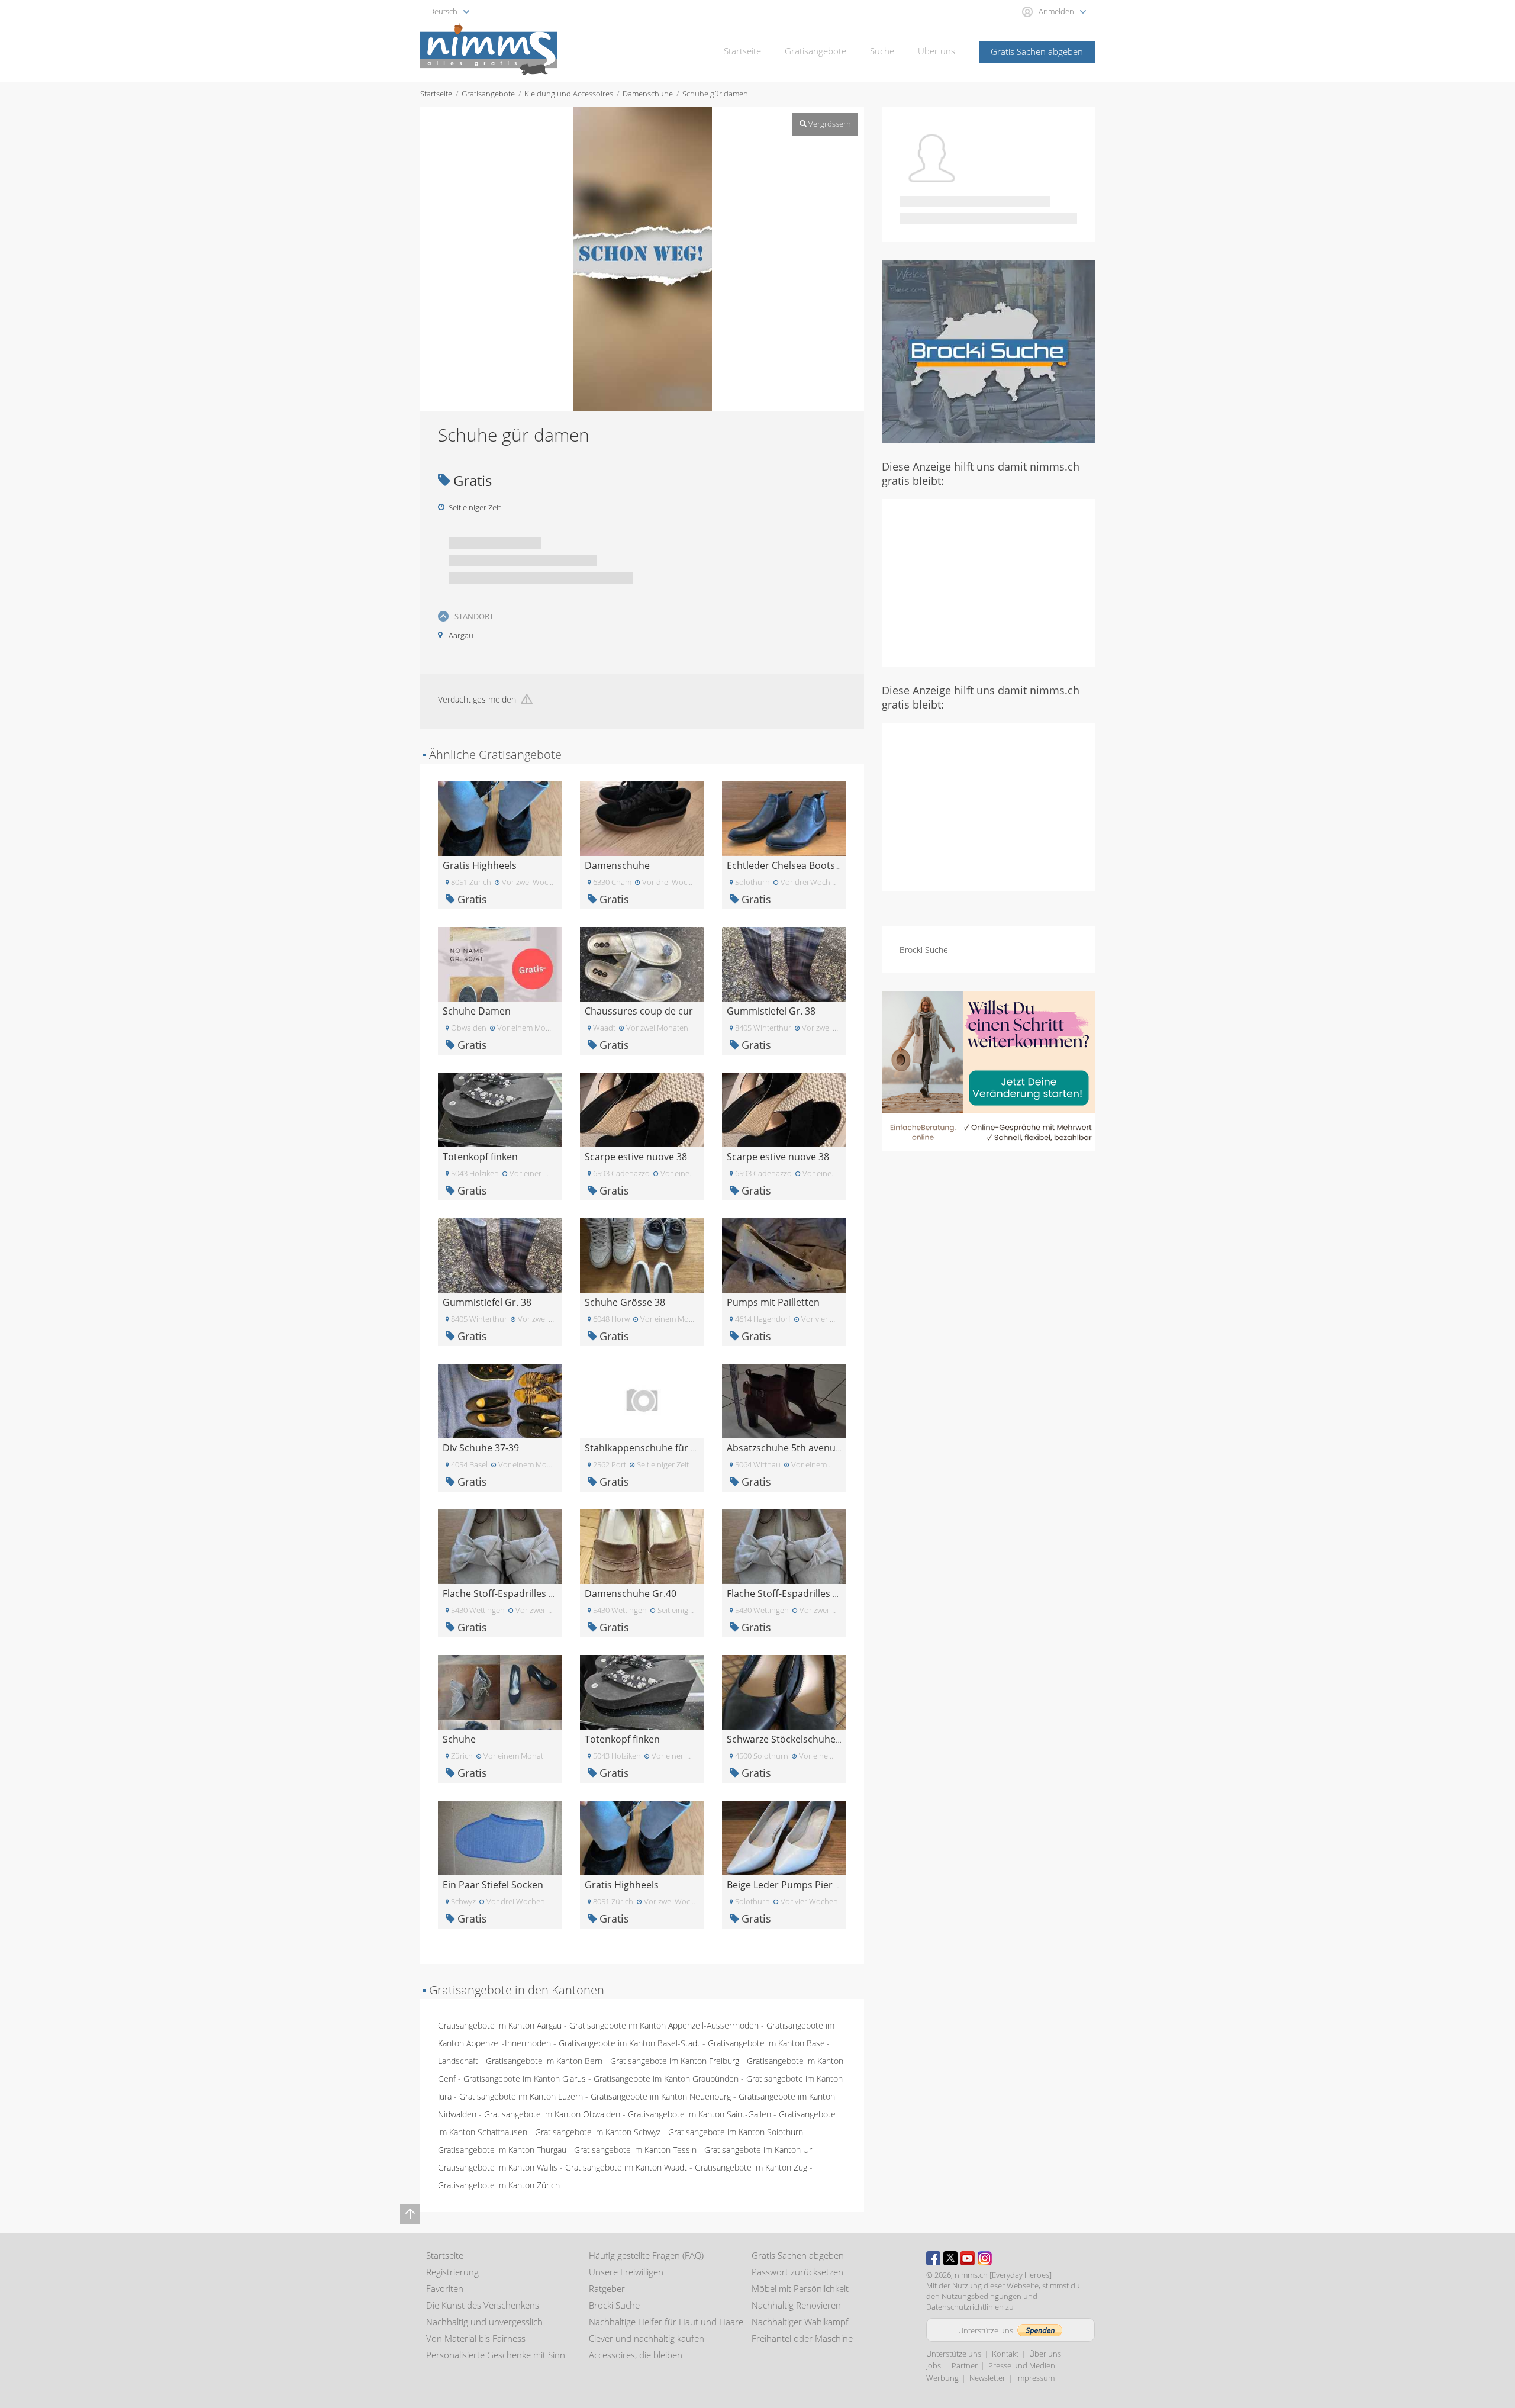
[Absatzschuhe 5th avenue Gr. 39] (784, 1400)
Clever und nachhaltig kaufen (647, 2338)
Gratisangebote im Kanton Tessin (635, 2150)
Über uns (937, 51)
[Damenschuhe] (642, 818)
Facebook (933, 2258)
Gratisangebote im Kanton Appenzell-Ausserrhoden (664, 2025)
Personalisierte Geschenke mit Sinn (496, 2355)
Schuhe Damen (477, 1011)
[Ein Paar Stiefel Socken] (500, 1837)
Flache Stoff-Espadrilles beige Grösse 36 (531, 1593)
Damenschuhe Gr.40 (631, 1593)
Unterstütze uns (954, 2354)
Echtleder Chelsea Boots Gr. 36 (795, 865)
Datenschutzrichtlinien (965, 2307)
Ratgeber (607, 2288)
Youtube (968, 2258)
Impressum (1035, 2378)
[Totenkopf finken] (500, 1109)
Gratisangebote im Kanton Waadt (626, 2167)
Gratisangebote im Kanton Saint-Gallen (700, 2114)
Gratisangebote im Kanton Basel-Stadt (629, 2043)
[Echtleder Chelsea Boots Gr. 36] (784, 818)
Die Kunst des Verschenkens (483, 2305)
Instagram (985, 2258)
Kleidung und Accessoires (569, 94)
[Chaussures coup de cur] (642, 963)
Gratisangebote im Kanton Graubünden (666, 2079)
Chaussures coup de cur (639, 1011)
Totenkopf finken (480, 1157)
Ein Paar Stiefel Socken (493, 1885)
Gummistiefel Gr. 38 (771, 1011)
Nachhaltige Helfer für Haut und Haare (666, 2322)
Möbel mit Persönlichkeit (800, 2288)
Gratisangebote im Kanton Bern (544, 2061)
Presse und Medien (1022, 2365)
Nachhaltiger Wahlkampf (800, 2322)
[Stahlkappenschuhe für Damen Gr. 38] (642, 1400)
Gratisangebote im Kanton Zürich (499, 2185)
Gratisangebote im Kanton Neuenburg (661, 2096)
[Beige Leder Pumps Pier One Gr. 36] (784, 1837)
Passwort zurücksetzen (797, 2272)
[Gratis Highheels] (500, 818)
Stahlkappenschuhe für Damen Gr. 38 (668, 1448)
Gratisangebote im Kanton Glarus (525, 2079)
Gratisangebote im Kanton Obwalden (552, 2114)
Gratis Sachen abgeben (1037, 51)
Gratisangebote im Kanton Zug (751, 2167)
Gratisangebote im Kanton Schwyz (598, 2132)
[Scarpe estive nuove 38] (642, 1109)
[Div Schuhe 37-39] (500, 1400)
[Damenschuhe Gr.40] (642, 1546)
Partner (965, 2365)
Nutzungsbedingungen (981, 2296)
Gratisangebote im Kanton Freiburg (675, 2061)
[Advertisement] (988, 582)
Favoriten (445, 2288)
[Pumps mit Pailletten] (784, 1255)
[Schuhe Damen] (500, 963)
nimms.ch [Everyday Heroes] (1003, 2275)
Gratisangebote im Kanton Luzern (521, 2096)
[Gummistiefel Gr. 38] (784, 963)
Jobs (934, 2365)
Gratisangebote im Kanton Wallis (498, 2167)
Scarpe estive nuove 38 (636, 1157)
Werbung (942, 2378)
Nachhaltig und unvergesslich (484, 2322)
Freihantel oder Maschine (802, 2338)
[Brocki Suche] (988, 351)
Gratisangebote (815, 51)
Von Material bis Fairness (476, 2338)
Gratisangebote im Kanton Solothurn (736, 2132)
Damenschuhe (648, 94)
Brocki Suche (924, 950)
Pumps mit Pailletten (773, 1302)
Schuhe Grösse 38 (625, 1302)
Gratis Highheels (480, 865)
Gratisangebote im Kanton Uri (759, 2150)
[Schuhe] (500, 1691)
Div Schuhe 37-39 (481, 1448)
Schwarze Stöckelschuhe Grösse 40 (805, 1739)
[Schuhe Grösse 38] (642, 1255)
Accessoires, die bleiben (636, 2355)
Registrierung (452, 2272)
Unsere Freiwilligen (626, 2272)
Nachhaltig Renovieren (796, 2305)
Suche (882, 51)
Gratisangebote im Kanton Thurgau (502, 2150)
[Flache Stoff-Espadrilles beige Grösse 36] (500, 1546)
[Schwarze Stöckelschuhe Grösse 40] (784, 1691)
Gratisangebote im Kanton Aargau (500, 2025)
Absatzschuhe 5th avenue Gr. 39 (798, 1448)
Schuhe (459, 1739)
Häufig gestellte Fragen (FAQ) (646, 2255)
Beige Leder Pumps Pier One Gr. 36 (805, 1885)
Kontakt (1005, 2354)
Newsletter (987, 2378)
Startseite (742, 51)
